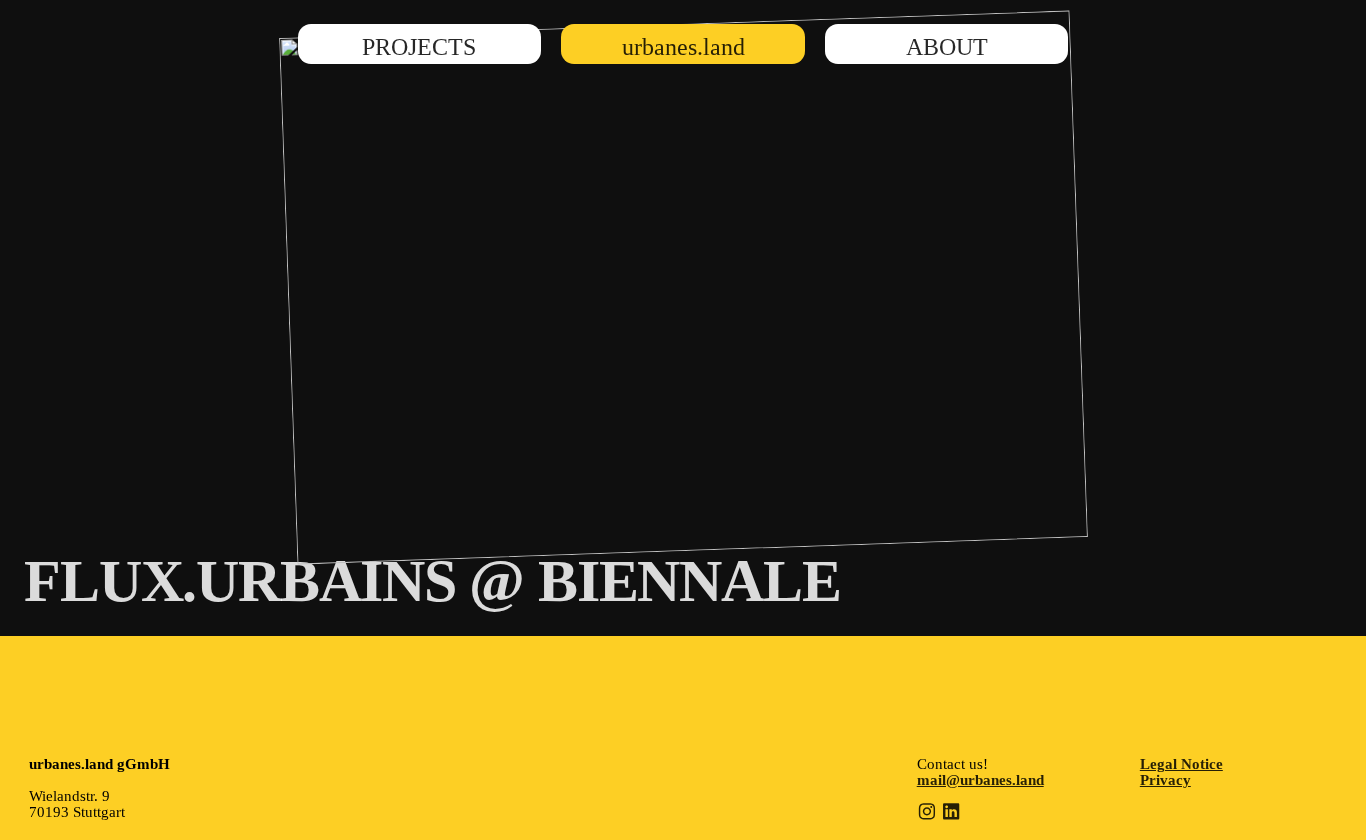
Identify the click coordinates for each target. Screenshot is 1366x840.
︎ (927, 812)
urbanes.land (683, 46)
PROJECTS (419, 46)
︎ (951, 812)
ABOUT (947, 46)
